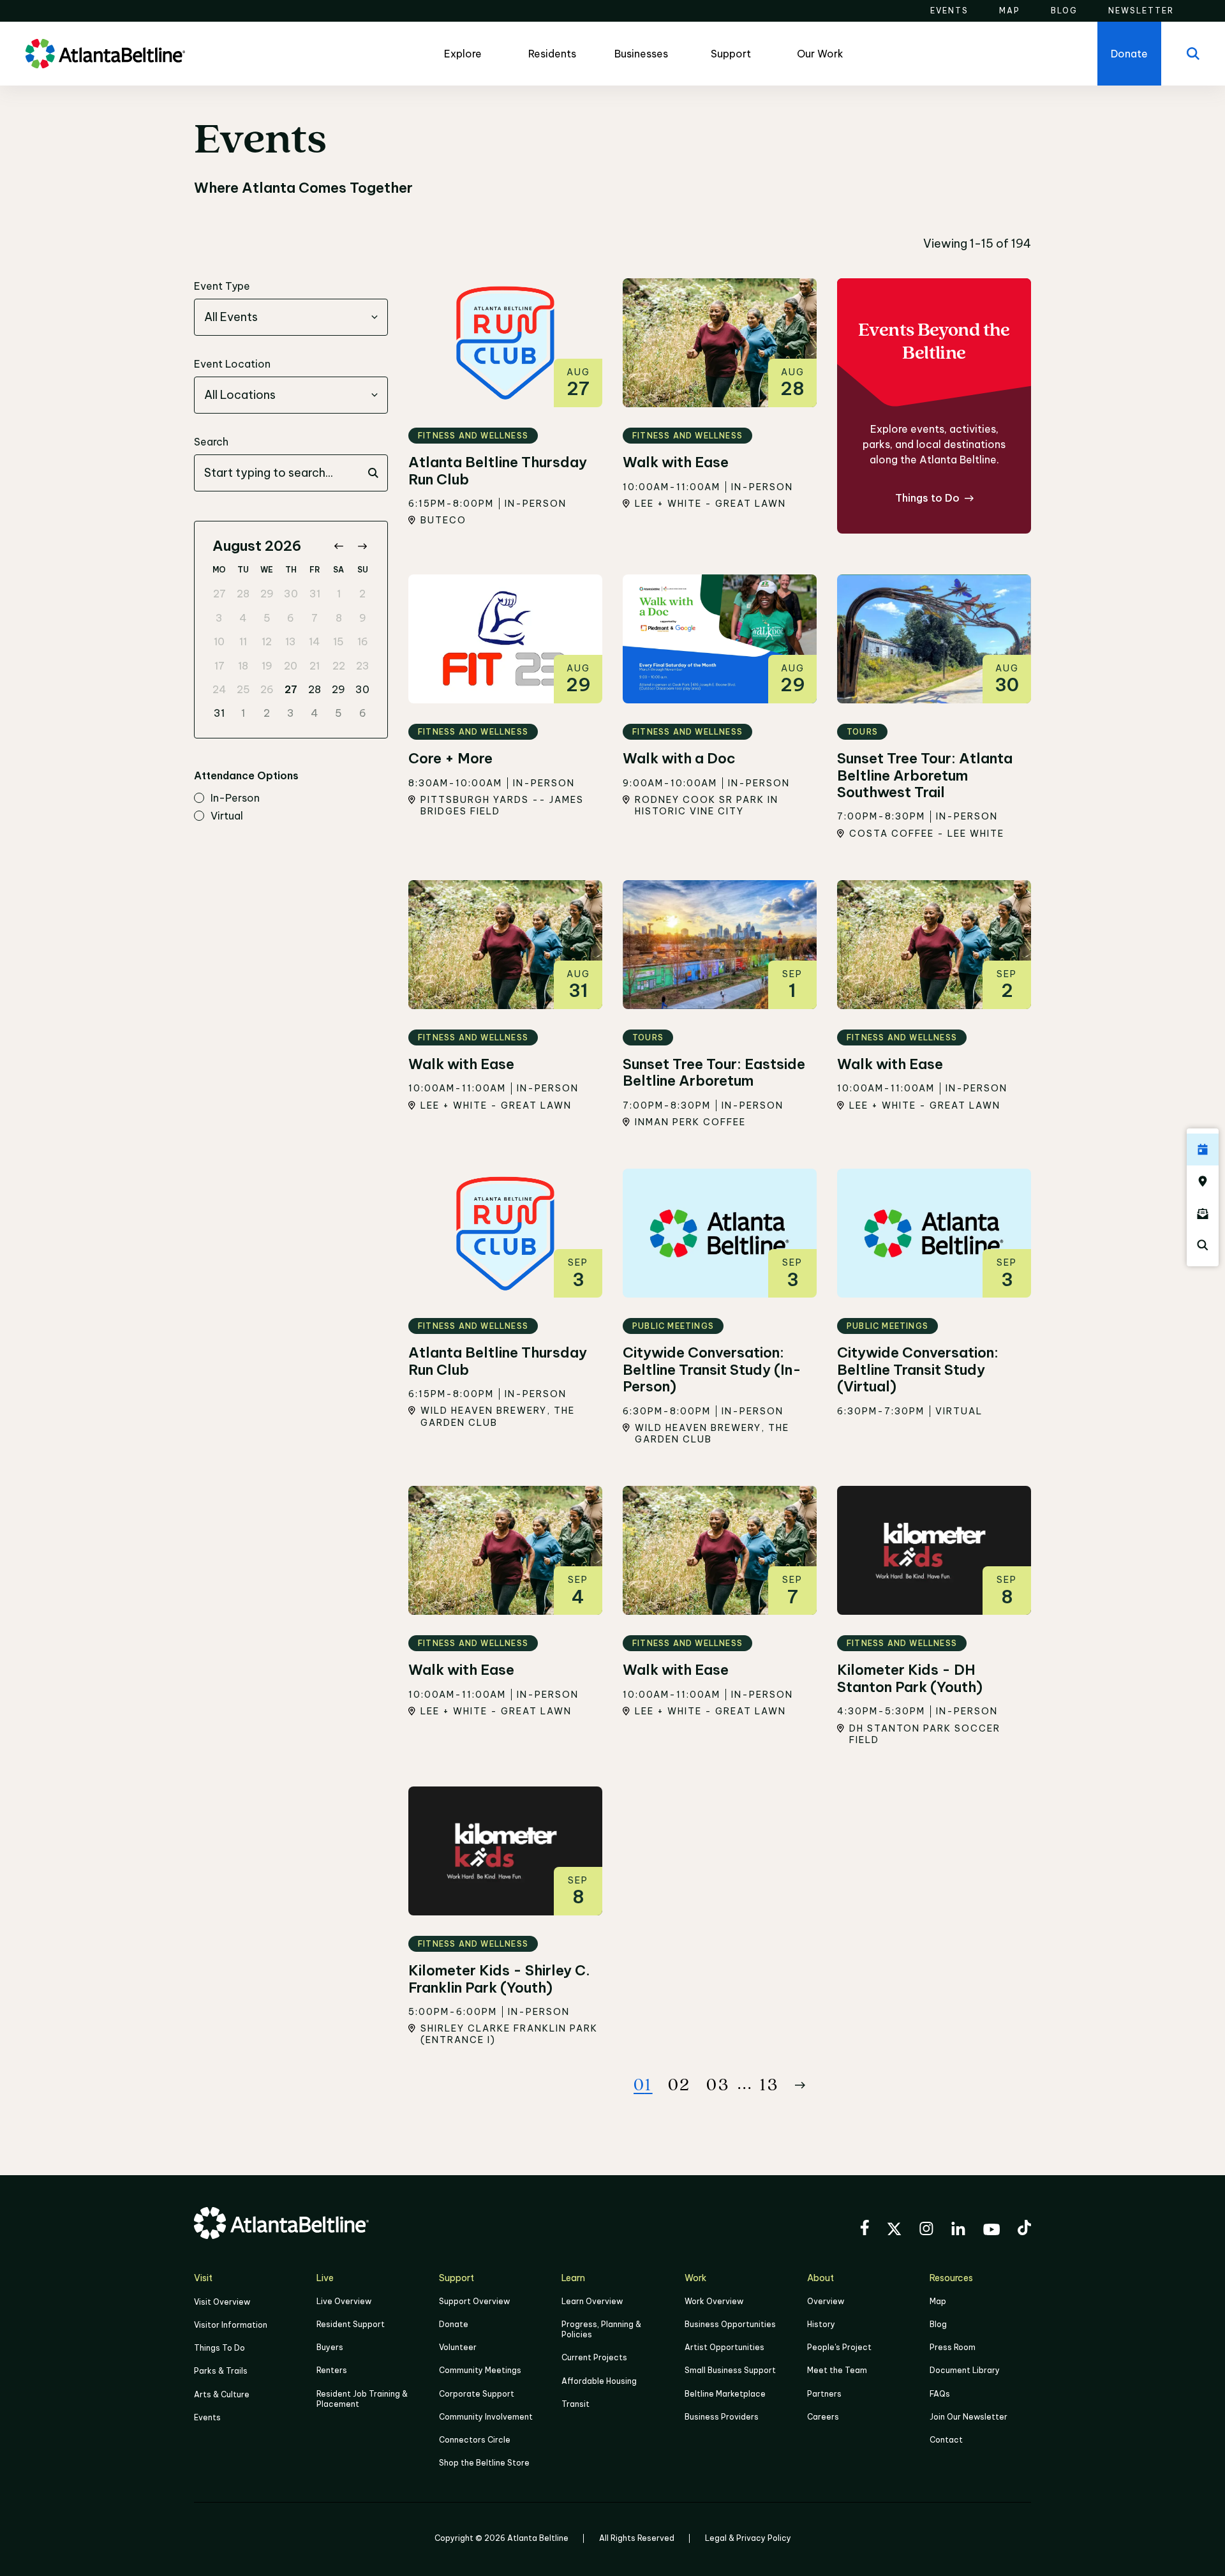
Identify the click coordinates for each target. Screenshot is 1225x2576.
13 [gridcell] (291, 641)
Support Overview (474, 2301)
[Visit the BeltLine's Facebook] (865, 2229)
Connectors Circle (475, 2440)
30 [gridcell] (291, 594)
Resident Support (351, 2324)
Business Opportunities (730, 2324)
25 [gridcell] (243, 689)
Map (938, 2301)
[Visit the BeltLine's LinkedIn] (958, 2230)
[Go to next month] (362, 546)
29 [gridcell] (267, 594)
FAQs (940, 2394)
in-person (235, 798)
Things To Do (219, 2348)
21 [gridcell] (315, 666)
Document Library (965, 2370)
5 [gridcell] (267, 618)
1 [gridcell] (339, 594)
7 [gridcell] (315, 618)
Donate (454, 2324)
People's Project (839, 2347)
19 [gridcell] (267, 666)
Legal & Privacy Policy (748, 2538)
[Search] (1193, 54)
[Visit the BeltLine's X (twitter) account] (894, 2231)
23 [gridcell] (363, 666)
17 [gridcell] (219, 666)
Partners (824, 2394)
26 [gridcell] (267, 689)
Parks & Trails (221, 2371)
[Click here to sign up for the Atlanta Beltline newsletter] (1203, 1213)
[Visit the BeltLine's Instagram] (926, 2230)
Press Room (953, 2347)
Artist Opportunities (724, 2347)
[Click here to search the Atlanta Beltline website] (1203, 1245)
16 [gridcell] (363, 641)
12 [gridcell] (267, 641)
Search (211, 442)
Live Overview (344, 2301)
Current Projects (594, 2357)
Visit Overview (222, 2302)
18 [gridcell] (243, 666)
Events (207, 2417)
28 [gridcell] (243, 594)
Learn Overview (592, 2301)
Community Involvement (486, 2417)
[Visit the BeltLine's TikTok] (1024, 2229)
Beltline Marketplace (725, 2394)
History (821, 2324)
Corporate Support (477, 2394)
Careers (823, 2417)
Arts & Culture (222, 2394)
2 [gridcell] (362, 594)
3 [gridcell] (219, 618)
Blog (938, 2324)
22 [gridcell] (339, 666)
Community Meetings (480, 2370)
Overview (826, 2301)
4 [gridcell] (243, 618)
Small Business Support (730, 2370)
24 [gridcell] (219, 689)
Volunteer (458, 2347)
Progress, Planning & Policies (601, 2329)
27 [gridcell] (219, 594)
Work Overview (714, 2301)
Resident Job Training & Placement (362, 2399)
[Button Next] (800, 2085)
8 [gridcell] (339, 618)
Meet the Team (837, 2370)
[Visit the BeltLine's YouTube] (991, 2231)
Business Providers (722, 2417)
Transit (575, 2404)
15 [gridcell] (338, 641)
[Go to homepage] (105, 54)
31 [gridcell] (315, 594)
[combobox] (291, 317)
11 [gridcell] (243, 641)
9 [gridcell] (363, 618)
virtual (227, 816)
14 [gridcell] (315, 641)
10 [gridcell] (219, 641)
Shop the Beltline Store (484, 2463)
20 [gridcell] (291, 666)
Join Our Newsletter (969, 2417)
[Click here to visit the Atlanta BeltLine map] (1203, 1181)
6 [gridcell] (291, 618)
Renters (332, 2370)
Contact (946, 2440)
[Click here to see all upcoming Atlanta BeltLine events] (1203, 1149)
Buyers (330, 2347)
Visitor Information (231, 2325)
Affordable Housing (599, 2381)
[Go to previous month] (338, 546)
